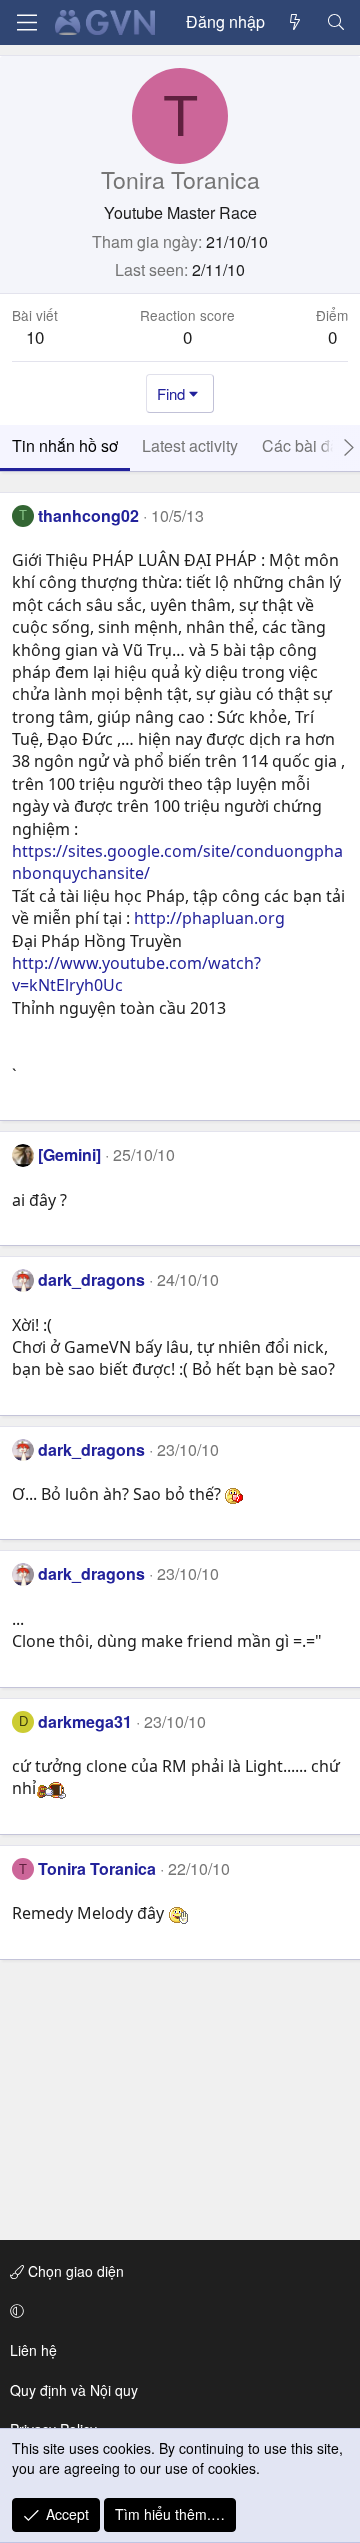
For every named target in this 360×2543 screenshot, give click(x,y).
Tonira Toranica (97, 1868)
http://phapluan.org (209, 918)
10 (35, 336)
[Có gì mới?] (295, 22)
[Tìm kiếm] (335, 22)
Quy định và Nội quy (74, 2390)
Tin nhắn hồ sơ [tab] (65, 445)
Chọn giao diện (74, 2271)
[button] (176, 2311)
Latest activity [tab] (190, 445)
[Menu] (27, 22)
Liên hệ (33, 2350)
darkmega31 (85, 1721)
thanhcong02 (88, 515)
